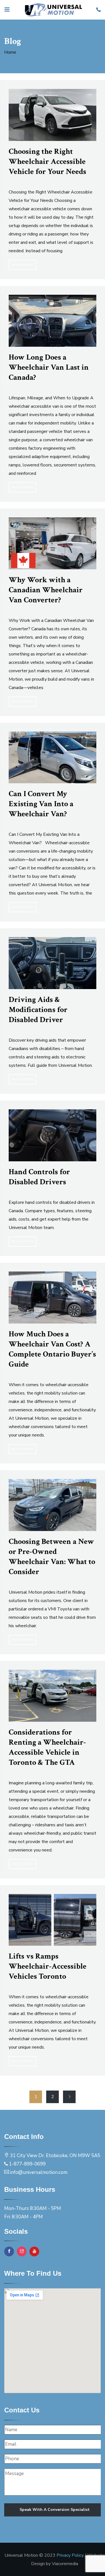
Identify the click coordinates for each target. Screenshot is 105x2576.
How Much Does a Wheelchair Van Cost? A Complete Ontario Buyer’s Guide (52, 1349)
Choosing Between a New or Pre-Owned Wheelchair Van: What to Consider (52, 1557)
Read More (23, 265)
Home (10, 52)
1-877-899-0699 (27, 2164)
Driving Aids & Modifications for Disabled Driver (38, 1010)
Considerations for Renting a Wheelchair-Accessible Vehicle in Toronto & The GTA (47, 1747)
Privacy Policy (70, 2555)
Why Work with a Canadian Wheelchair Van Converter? (46, 590)
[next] (69, 2097)
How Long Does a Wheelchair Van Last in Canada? (49, 367)
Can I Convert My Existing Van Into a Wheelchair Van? (41, 804)
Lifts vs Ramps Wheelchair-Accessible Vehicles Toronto (48, 1966)
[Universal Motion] (53, 10)
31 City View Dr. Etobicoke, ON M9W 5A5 (55, 2156)
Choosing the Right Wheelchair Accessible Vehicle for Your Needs (47, 161)
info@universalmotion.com (39, 2172)
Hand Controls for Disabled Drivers (39, 1177)
